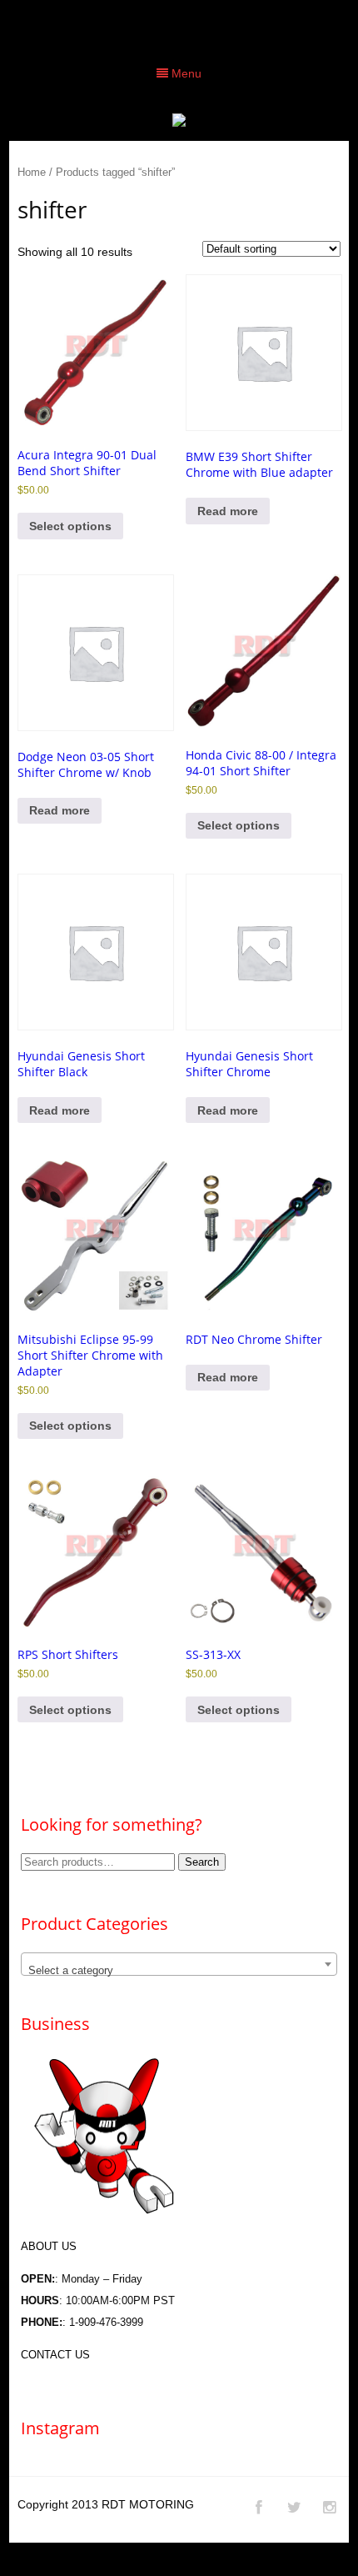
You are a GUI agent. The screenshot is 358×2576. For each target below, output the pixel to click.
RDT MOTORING (148, 2504)
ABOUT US (49, 2246)
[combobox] (179, 1964)
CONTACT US (55, 2355)
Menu (185, 73)
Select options (70, 526)
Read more (228, 511)
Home (32, 172)
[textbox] (179, 1970)
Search (202, 1862)
